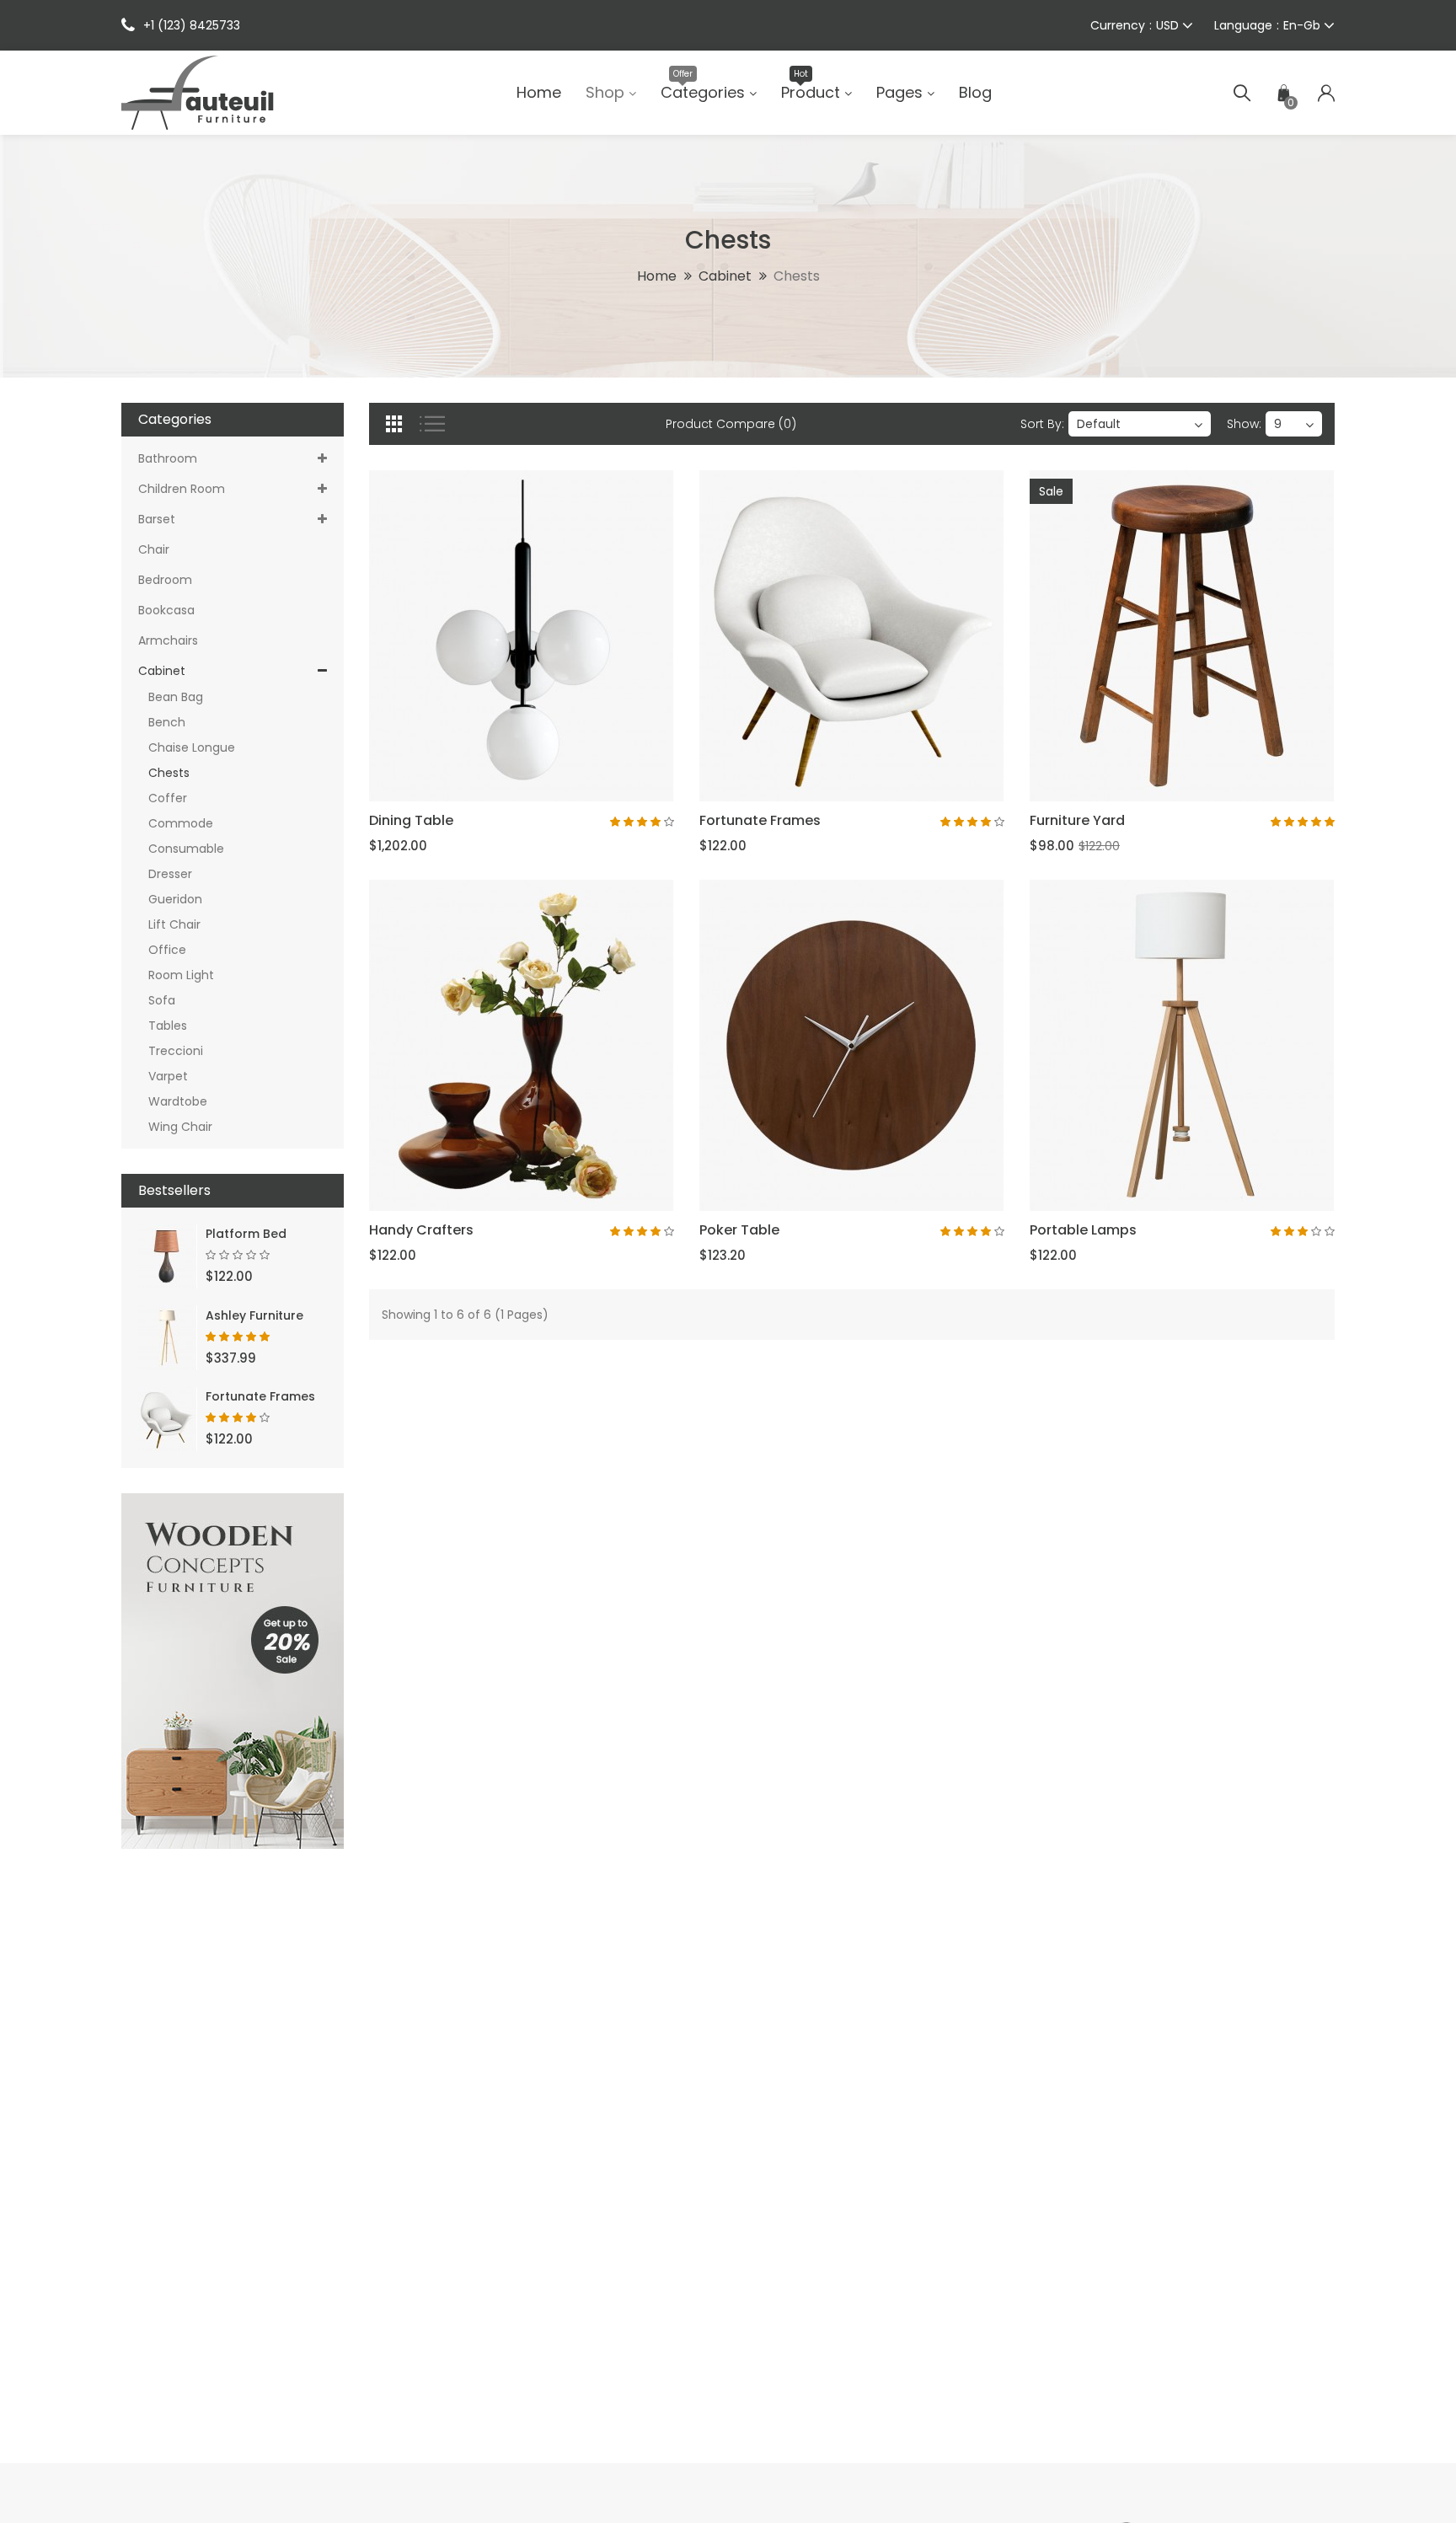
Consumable (181, 849)
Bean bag (171, 697)
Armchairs (168, 640)
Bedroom (165, 580)
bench (162, 722)
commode (176, 823)
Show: (1244, 424)
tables (163, 1026)
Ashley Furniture (254, 1315)
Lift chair (169, 924)
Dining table (411, 820)
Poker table (739, 1230)
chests (797, 276)
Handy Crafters (421, 1230)
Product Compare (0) (731, 424)
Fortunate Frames (260, 1396)
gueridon (170, 899)
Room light (176, 975)
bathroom (168, 458)
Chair (154, 549)
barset (157, 519)
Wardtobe (173, 1101)
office (162, 950)
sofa (157, 1000)
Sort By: (1042, 424)
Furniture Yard (1077, 820)
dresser (165, 874)
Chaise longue (187, 747)
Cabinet (725, 276)
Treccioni (171, 1051)
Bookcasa (166, 610)
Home (657, 276)
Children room (182, 489)
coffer (163, 798)
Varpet (163, 1076)
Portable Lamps (1083, 1230)
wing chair (175, 1127)
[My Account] (1326, 93)
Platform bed (246, 1234)
